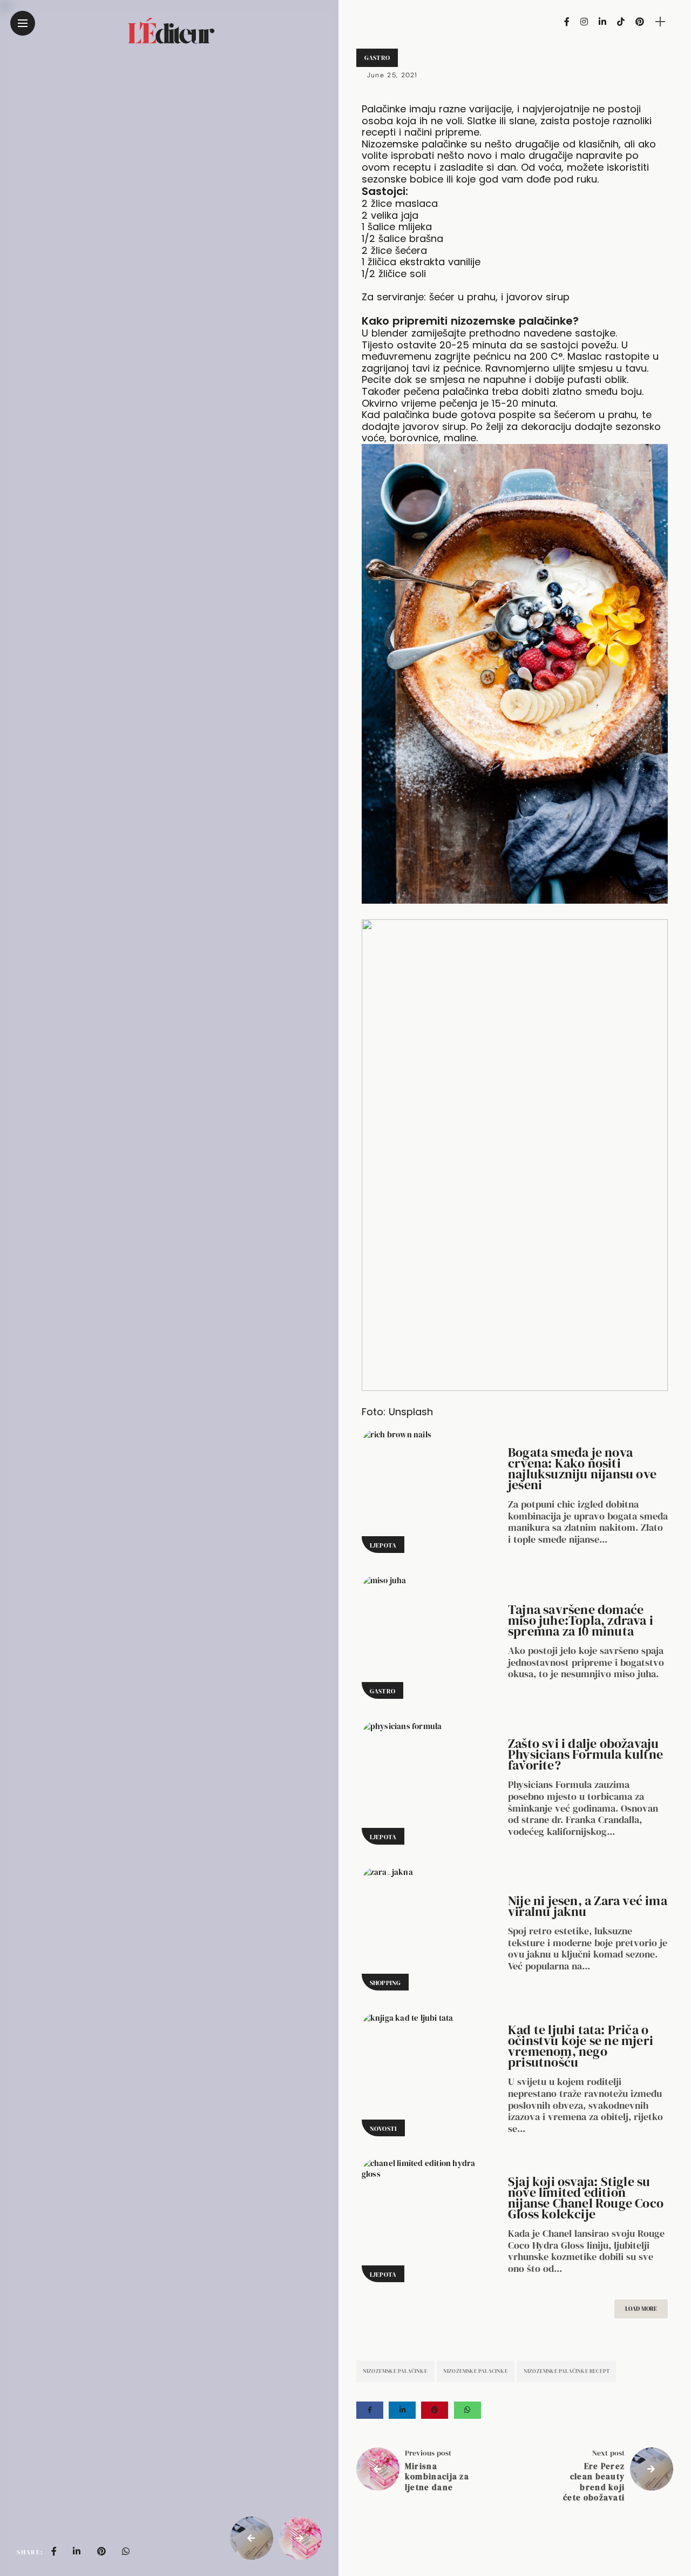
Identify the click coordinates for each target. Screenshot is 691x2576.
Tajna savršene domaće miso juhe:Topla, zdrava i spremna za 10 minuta (581, 1620)
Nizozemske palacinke (476, 2371)
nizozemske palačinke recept (567, 2371)
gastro (377, 58)
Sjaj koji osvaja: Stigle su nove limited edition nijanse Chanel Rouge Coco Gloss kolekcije (586, 2198)
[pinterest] (101, 2551)
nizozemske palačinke (395, 2371)
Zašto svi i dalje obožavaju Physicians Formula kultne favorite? (585, 1754)
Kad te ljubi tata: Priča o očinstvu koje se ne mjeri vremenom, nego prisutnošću (581, 2046)
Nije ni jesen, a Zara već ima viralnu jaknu (588, 1906)
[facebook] (54, 2551)
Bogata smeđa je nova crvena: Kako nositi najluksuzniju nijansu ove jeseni (582, 1468)
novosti (383, 2129)
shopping (385, 1983)
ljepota (383, 1545)
